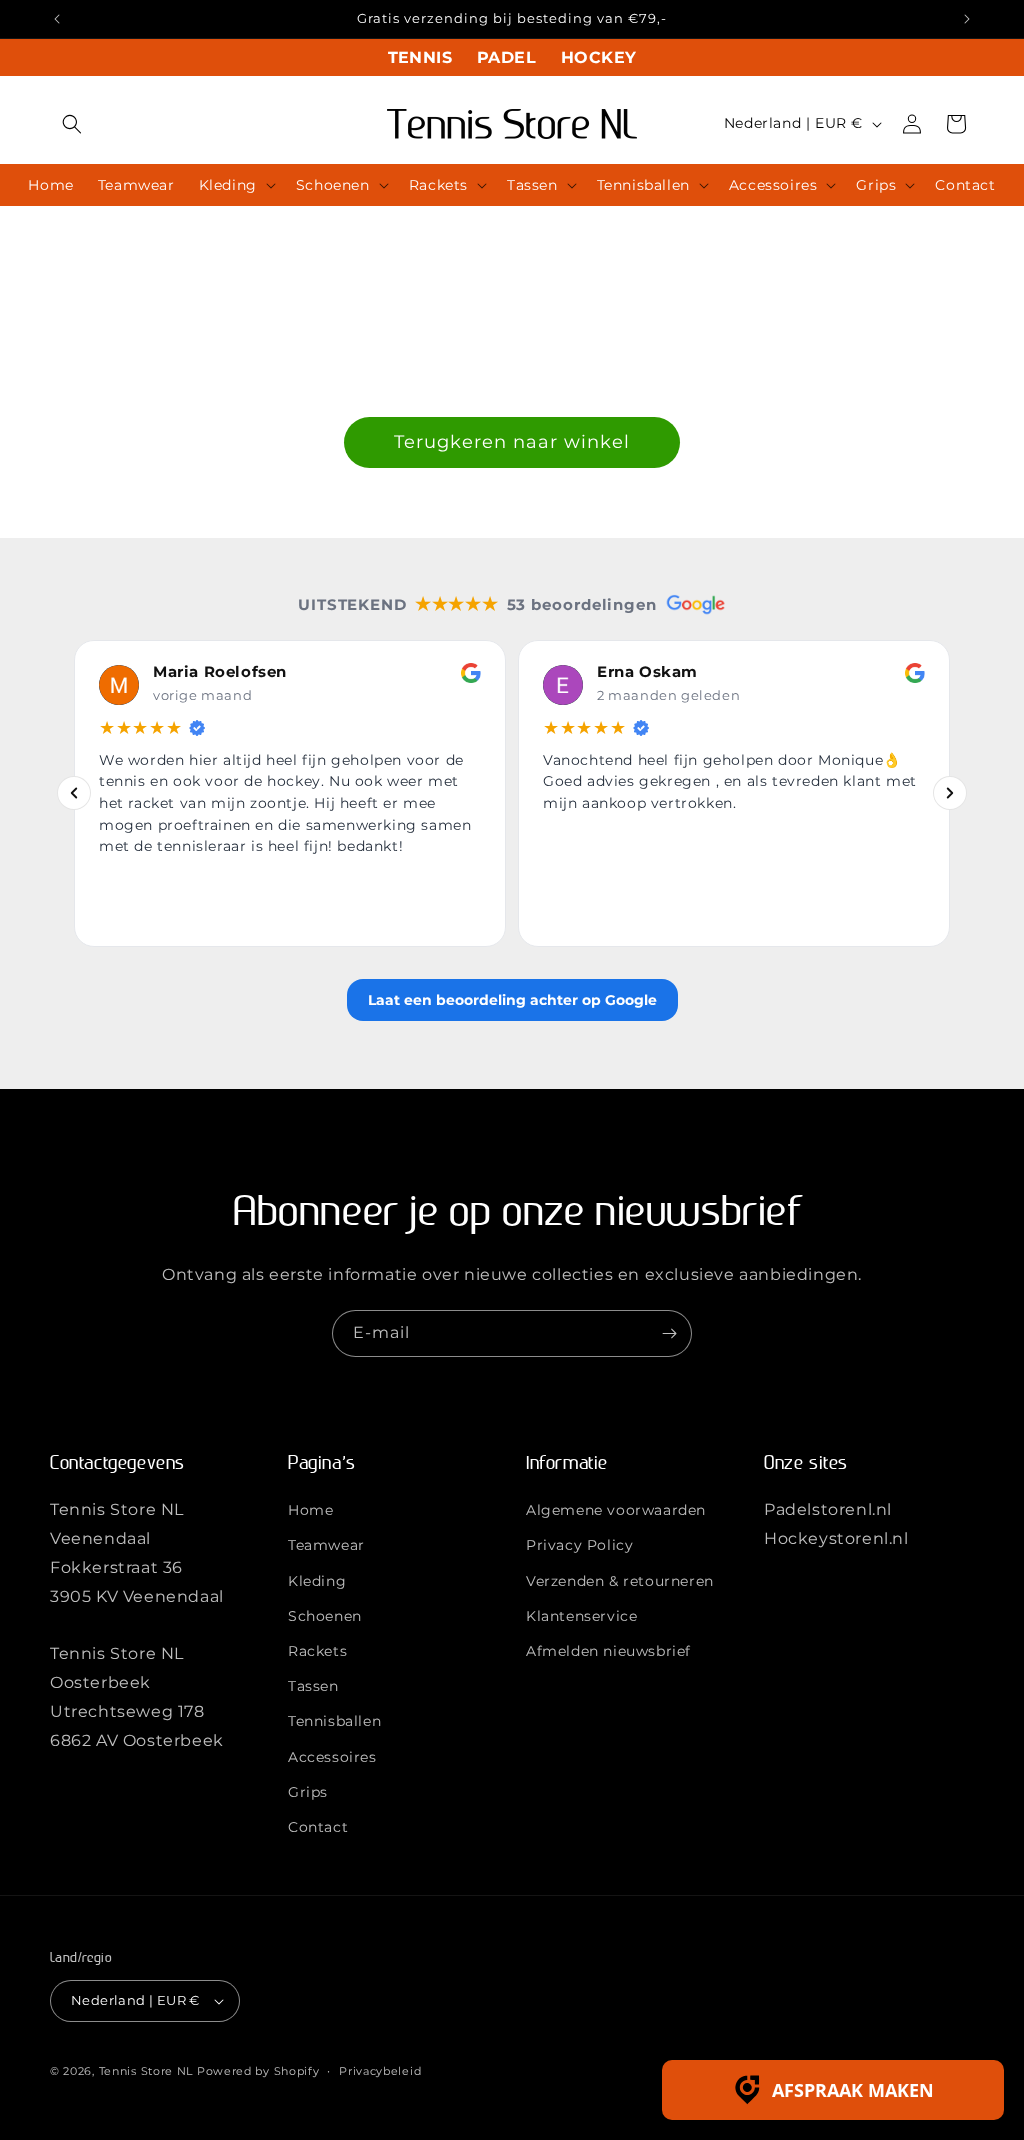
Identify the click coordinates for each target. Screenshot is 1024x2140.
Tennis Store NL (146, 2071)
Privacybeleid (380, 2071)
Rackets (317, 1651)
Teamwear (326, 1545)
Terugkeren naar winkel (512, 442)
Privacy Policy (579, 1545)
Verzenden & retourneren (620, 1581)
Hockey (598, 57)
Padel (506, 57)
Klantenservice (581, 1616)
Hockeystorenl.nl (836, 1538)
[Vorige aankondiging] (57, 19)
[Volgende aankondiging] (967, 19)
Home (310, 1510)
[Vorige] (74, 794)
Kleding (317, 1581)
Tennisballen (334, 1721)
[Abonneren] (669, 1333)
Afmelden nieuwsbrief (608, 1651)
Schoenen (325, 1616)
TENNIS (420, 57)
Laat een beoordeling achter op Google (512, 1000)
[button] (72, 124)
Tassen (313, 1686)
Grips (308, 1792)
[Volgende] (950, 794)
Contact (318, 1827)
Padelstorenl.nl (828, 1509)
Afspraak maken (853, 2090)
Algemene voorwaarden (616, 1510)
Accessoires (332, 1757)
